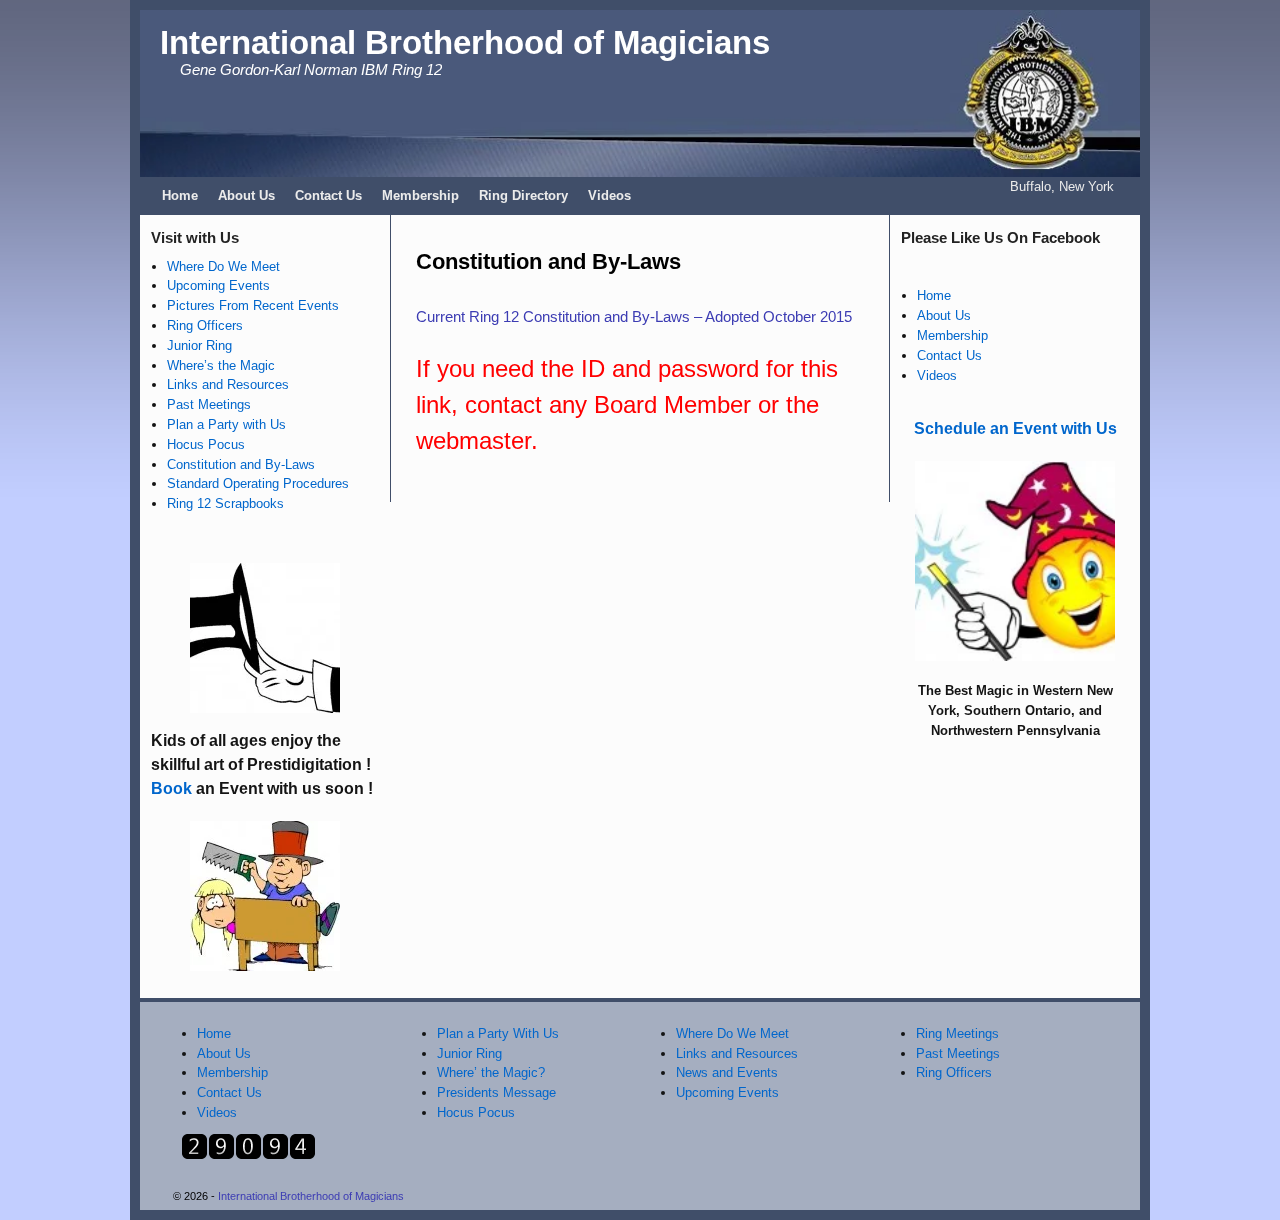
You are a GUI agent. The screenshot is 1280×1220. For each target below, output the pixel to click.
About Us (246, 195)
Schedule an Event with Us (1015, 428)
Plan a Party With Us (498, 1033)
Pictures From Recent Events (253, 305)
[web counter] (248, 1155)
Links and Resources (228, 384)
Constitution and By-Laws (241, 464)
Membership (420, 195)
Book (171, 788)
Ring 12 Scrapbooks (225, 503)
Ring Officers (205, 325)
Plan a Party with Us (226, 424)
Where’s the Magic (221, 365)
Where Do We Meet (223, 266)
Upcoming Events (218, 285)
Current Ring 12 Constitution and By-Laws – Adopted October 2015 (634, 317)
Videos (609, 195)
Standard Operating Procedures (258, 483)
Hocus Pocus (206, 444)
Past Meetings (209, 404)
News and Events (727, 1072)
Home (180, 195)
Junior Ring (199, 345)
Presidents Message (496, 1092)
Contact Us (328, 195)
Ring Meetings (957, 1033)
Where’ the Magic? (491, 1072)
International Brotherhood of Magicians (465, 42)
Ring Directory (523, 195)
